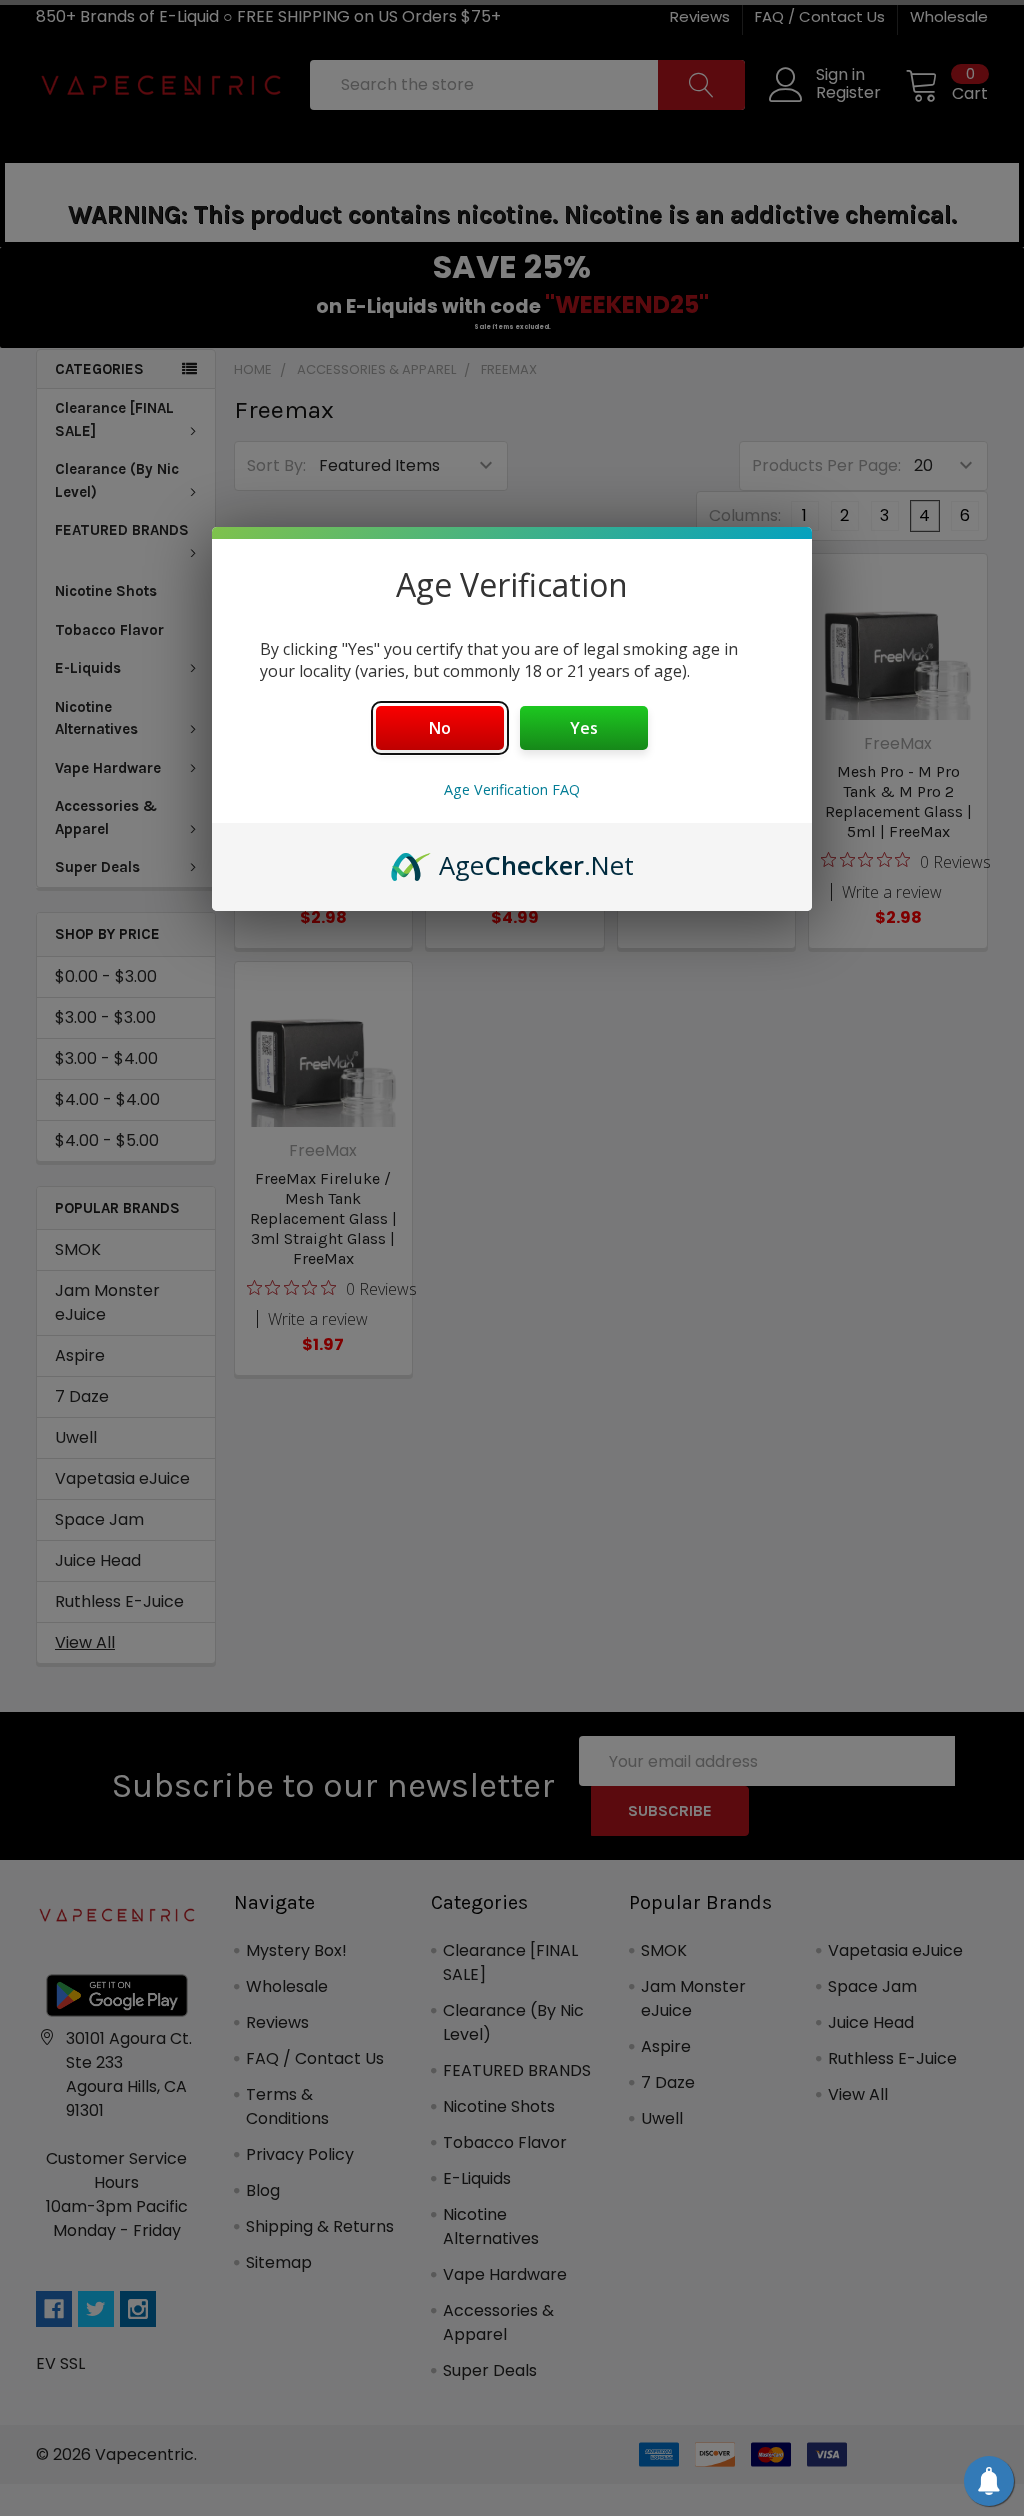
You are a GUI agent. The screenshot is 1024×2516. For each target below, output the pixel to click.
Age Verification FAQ (512, 789)
